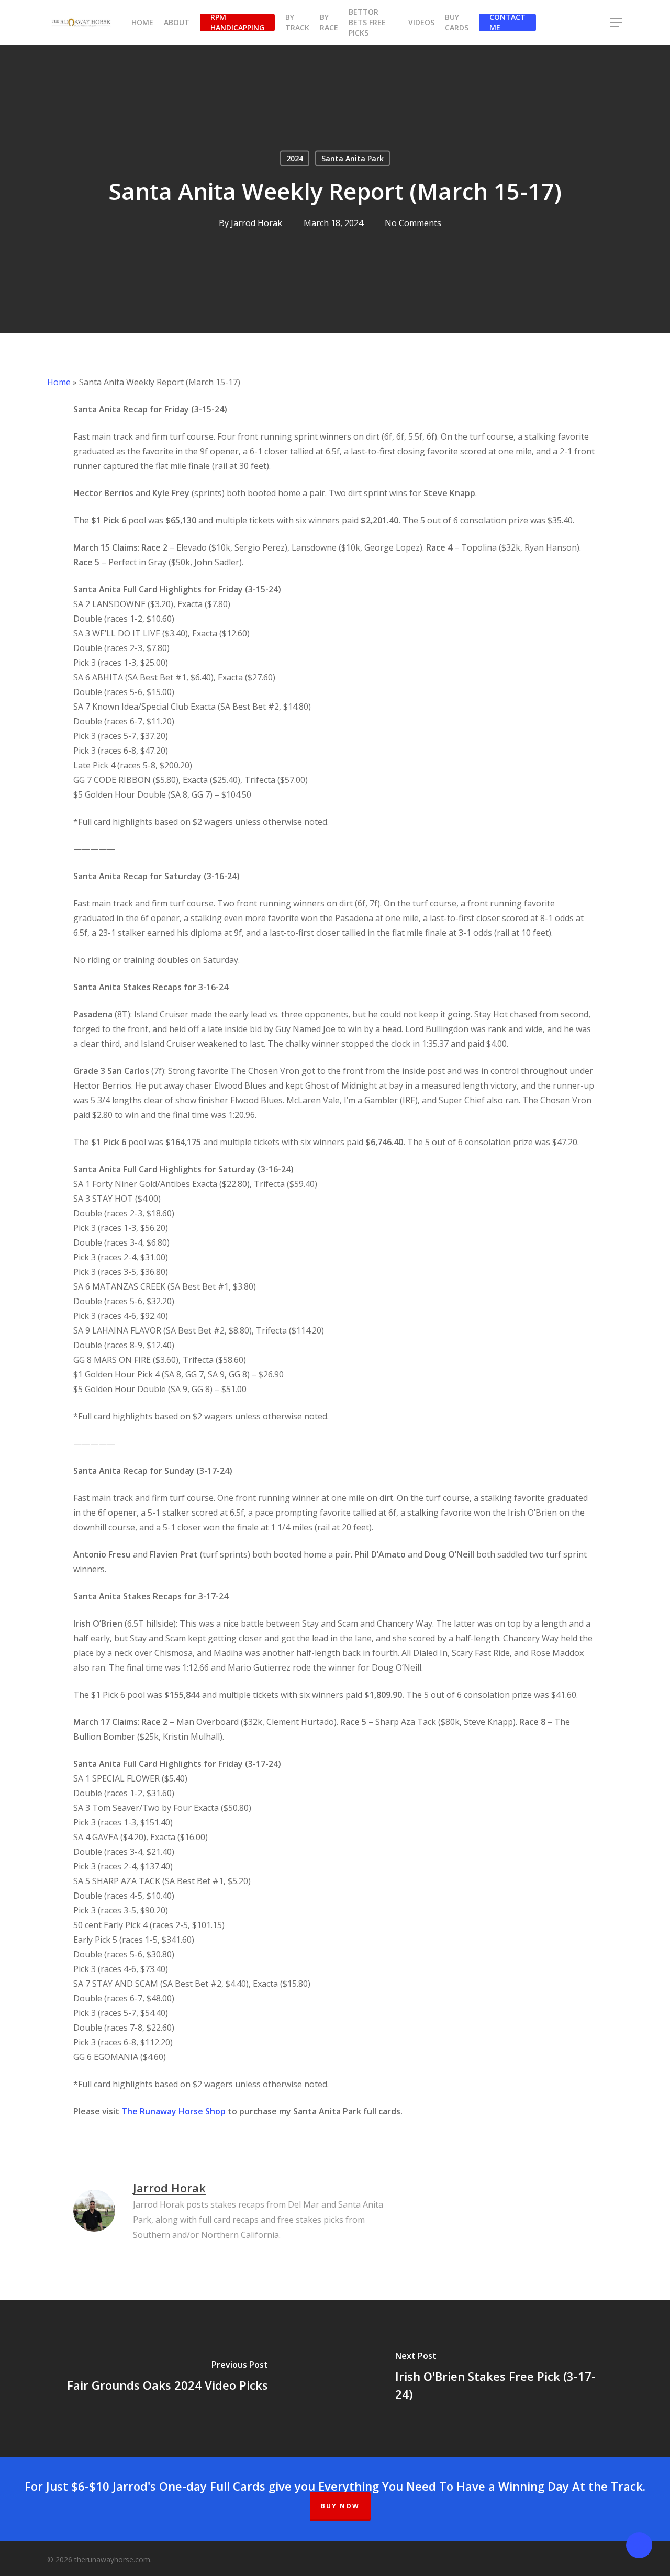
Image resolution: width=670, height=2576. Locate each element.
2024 (295, 158)
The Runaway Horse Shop (174, 2111)
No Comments (413, 223)
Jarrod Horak (256, 223)
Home (59, 382)
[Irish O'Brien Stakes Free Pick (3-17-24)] (502, 2378)
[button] (617, 23)
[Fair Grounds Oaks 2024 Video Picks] (167, 2378)
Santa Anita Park (353, 158)
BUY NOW (340, 2506)
